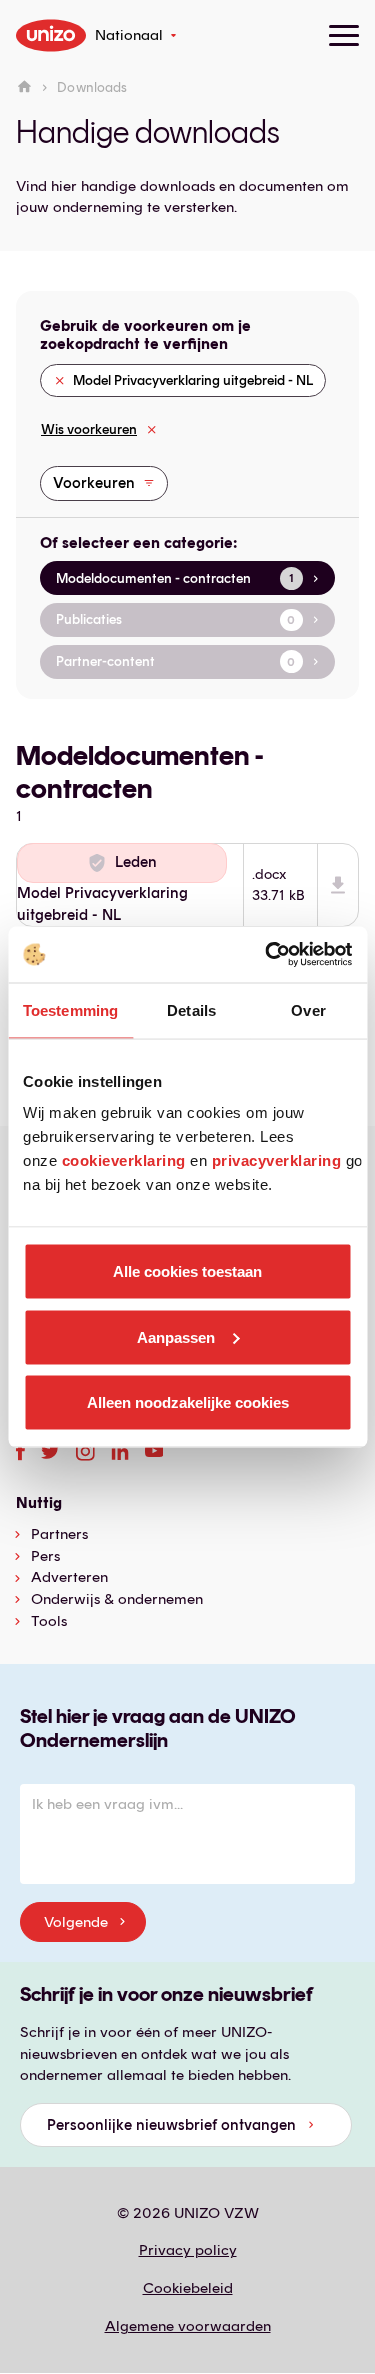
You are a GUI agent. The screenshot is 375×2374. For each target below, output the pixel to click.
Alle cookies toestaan (187, 1271)
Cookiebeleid (188, 2288)
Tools (49, 1621)
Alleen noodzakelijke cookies (188, 1402)
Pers (45, 1556)
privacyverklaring (277, 1160)
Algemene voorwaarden (188, 2326)
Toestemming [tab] (70, 1009)
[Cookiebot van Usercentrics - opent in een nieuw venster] (267, 955)
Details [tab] (191, 1009)
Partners (59, 1534)
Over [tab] (308, 1009)
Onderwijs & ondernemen (117, 1599)
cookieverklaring (124, 1160)
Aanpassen (176, 1336)
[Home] (24, 87)
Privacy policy (188, 2250)
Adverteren (69, 1577)
